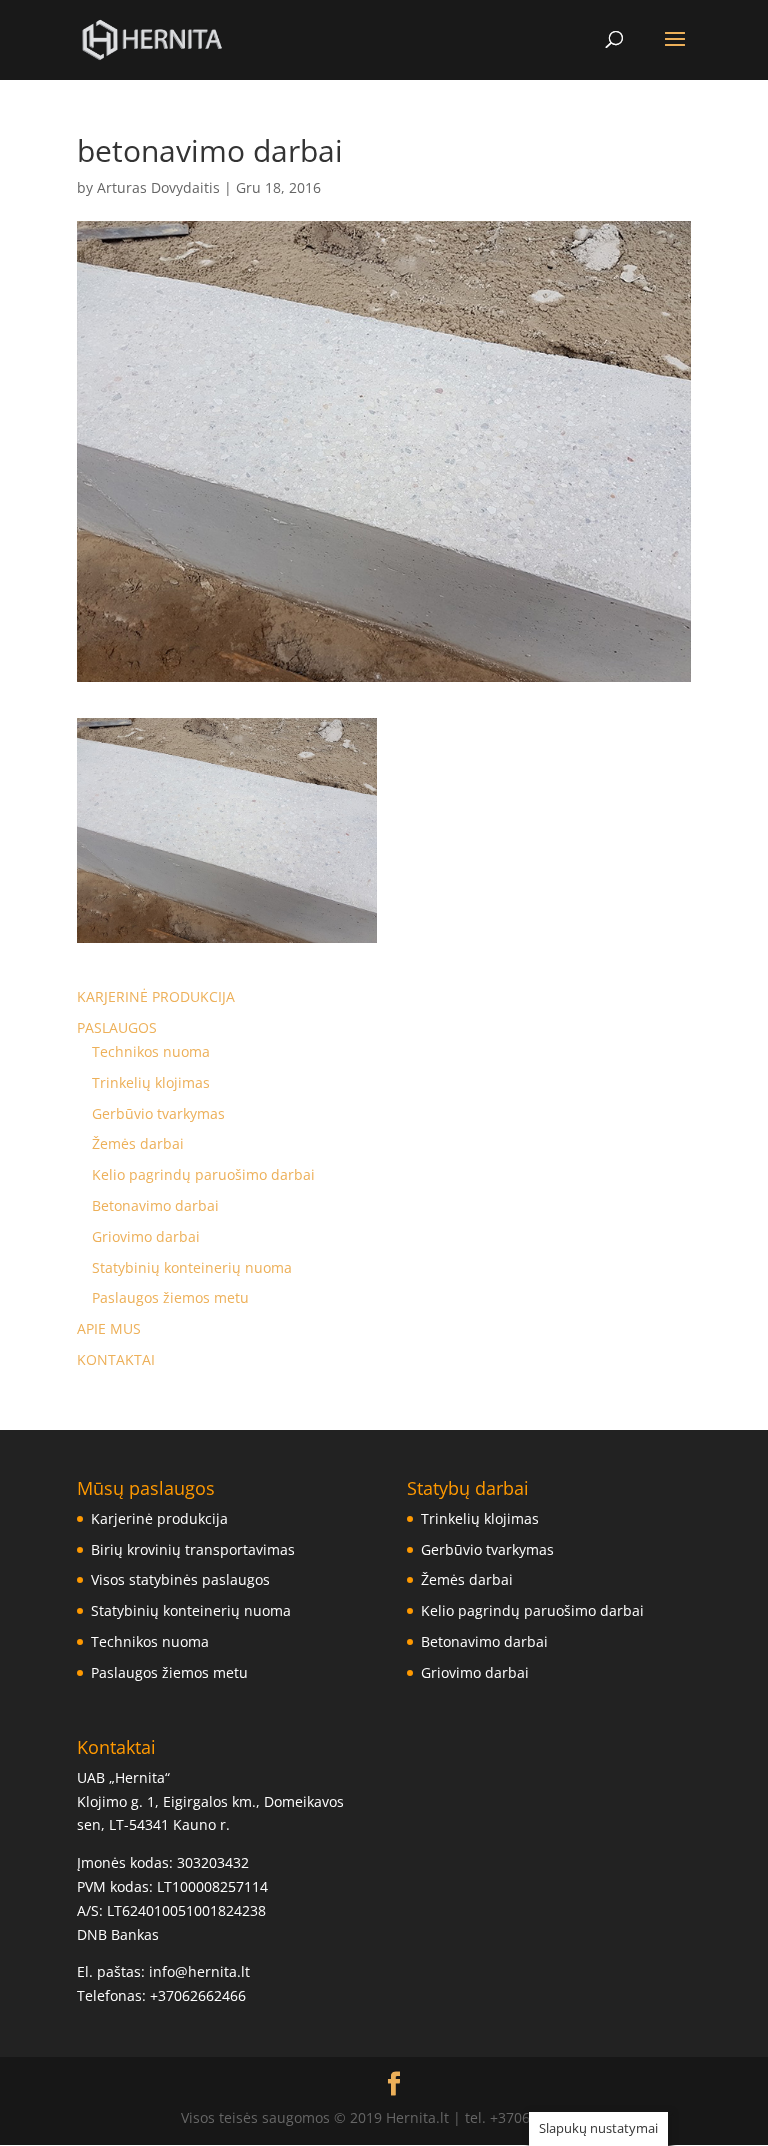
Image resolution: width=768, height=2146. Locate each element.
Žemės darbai (138, 1143)
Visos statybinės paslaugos (180, 1579)
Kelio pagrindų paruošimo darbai (203, 1174)
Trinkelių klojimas (151, 1082)
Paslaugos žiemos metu (170, 1297)
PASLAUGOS (117, 1027)
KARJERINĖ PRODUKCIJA (156, 996)
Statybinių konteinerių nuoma (192, 1267)
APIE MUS (109, 1328)
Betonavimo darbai (155, 1205)
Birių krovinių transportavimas (193, 1549)
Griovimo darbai (146, 1236)
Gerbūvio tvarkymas (158, 1113)
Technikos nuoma (151, 1051)
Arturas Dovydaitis (158, 187)
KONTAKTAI (116, 1359)
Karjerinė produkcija (159, 1518)
